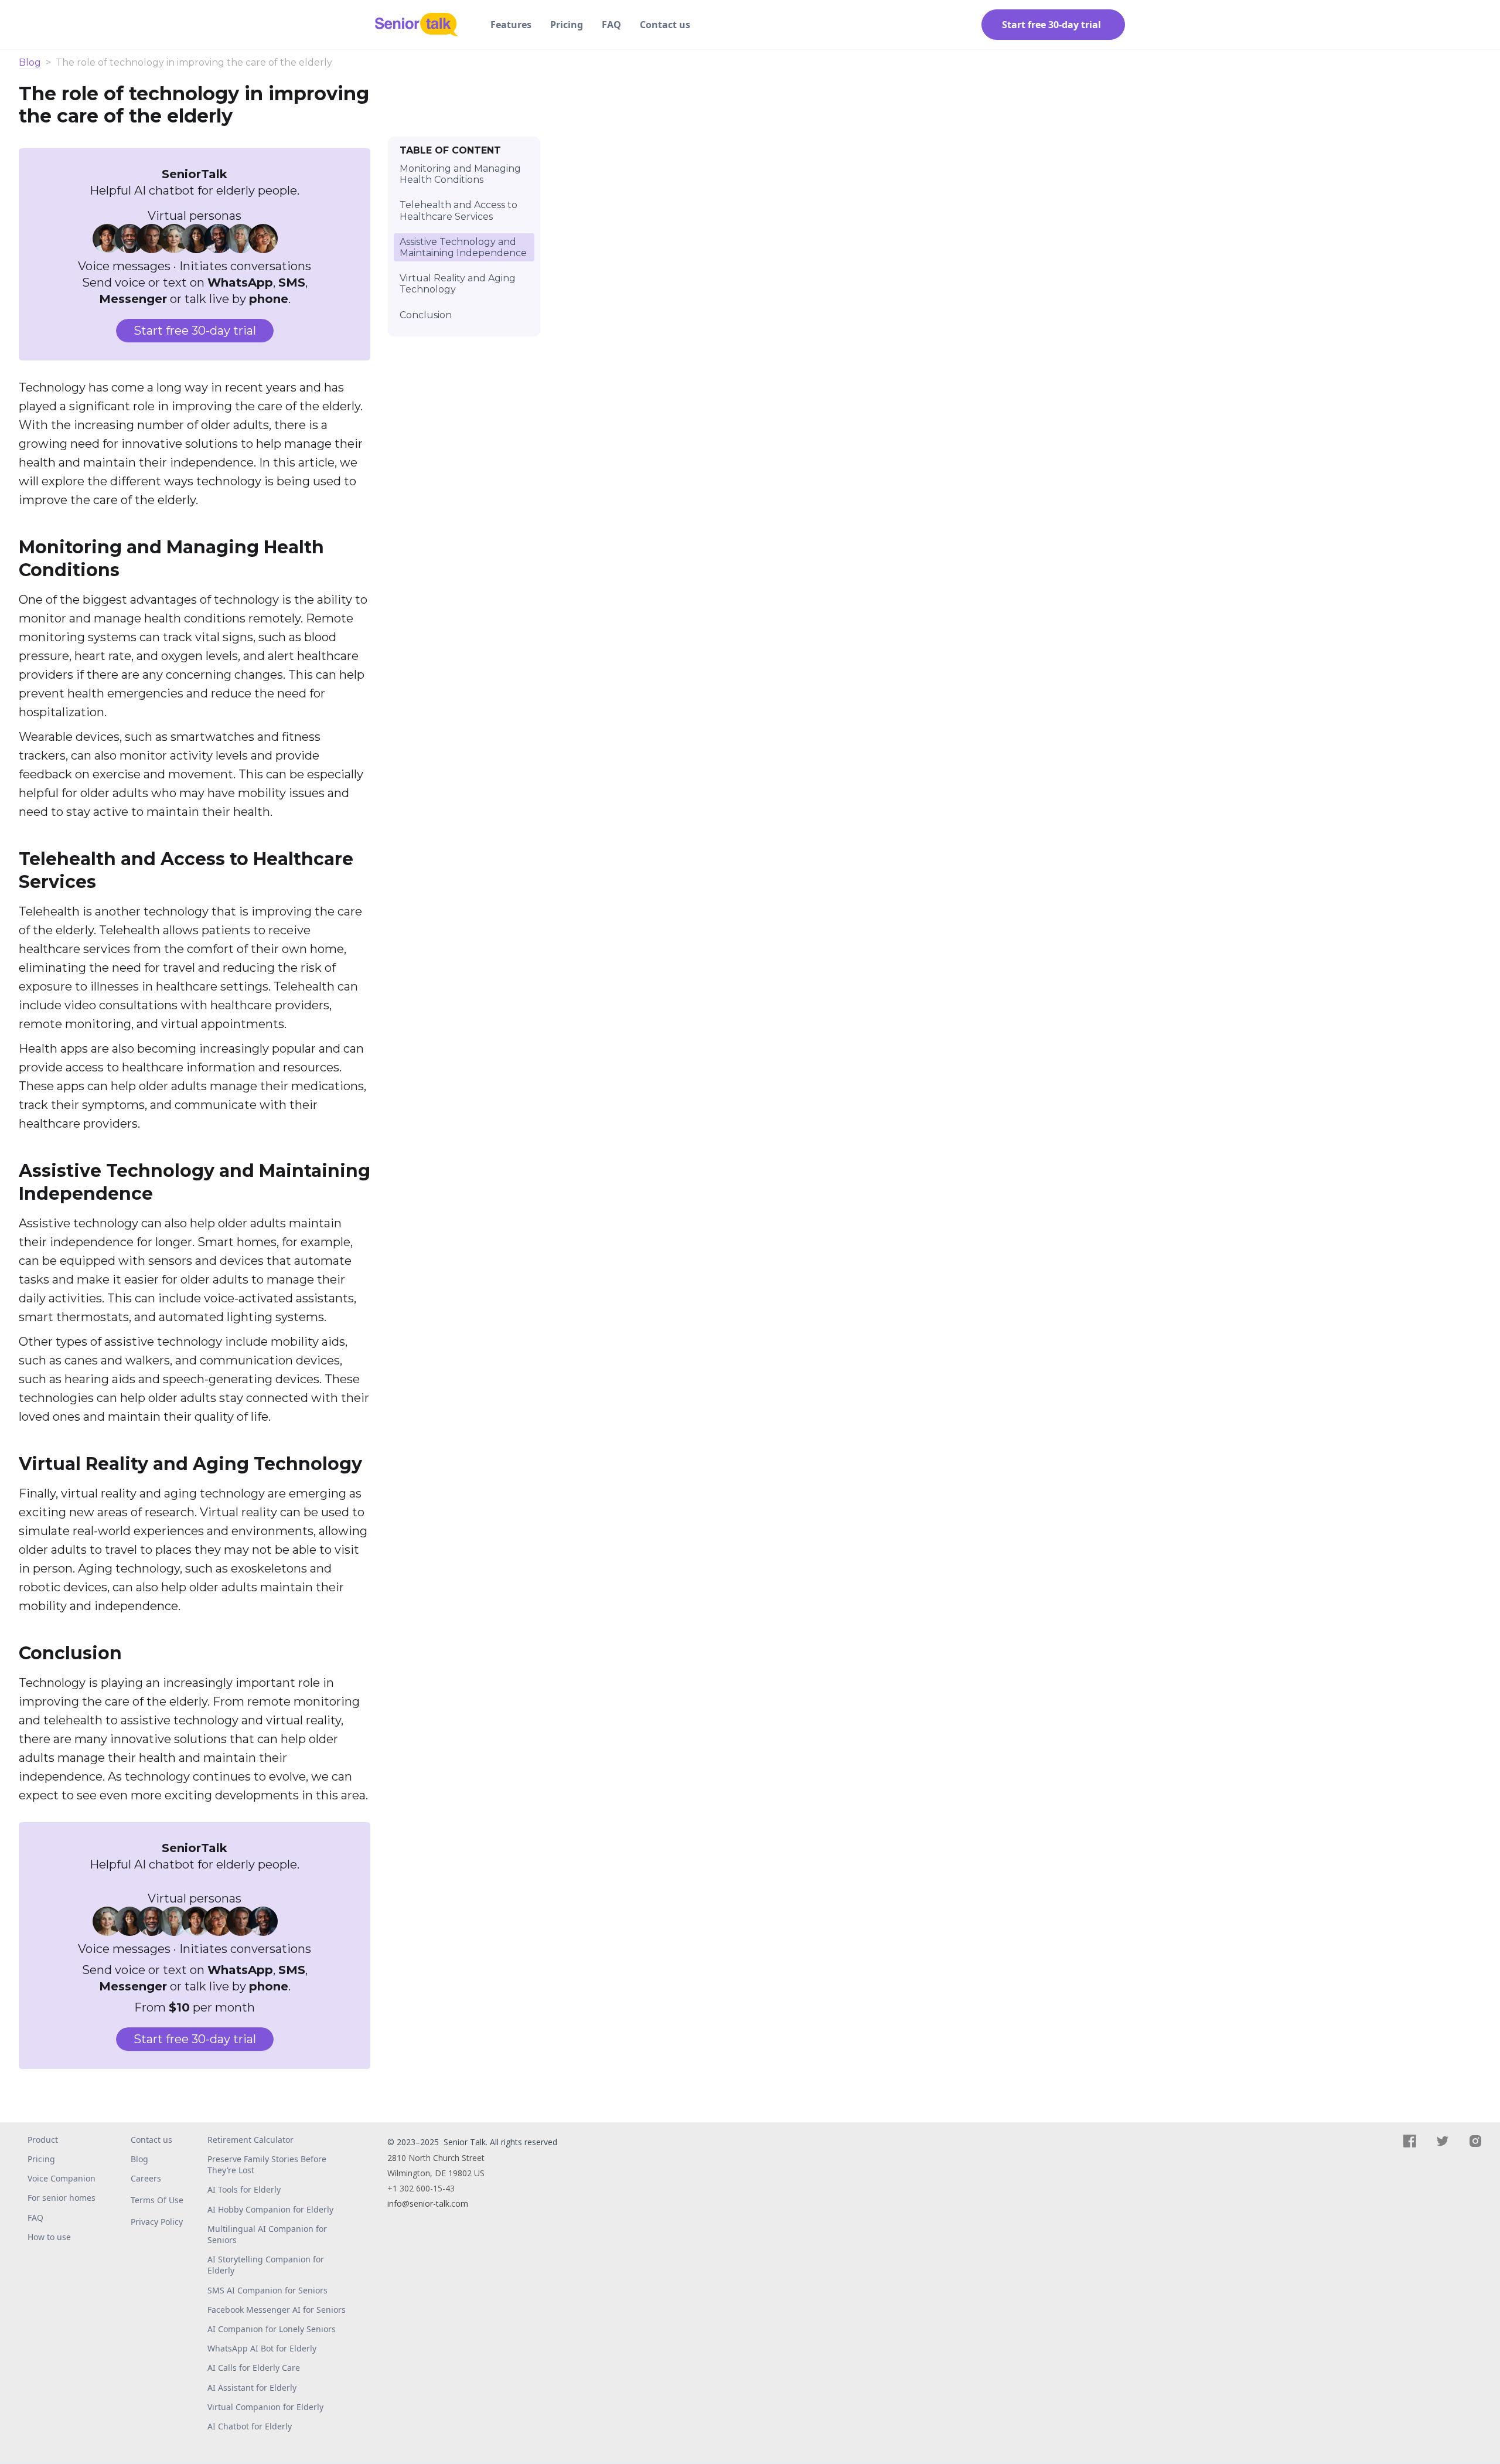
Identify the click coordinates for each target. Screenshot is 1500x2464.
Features (511, 25)
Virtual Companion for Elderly (265, 2407)
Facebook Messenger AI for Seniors (277, 2310)
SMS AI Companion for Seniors (267, 2290)
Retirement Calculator (250, 2140)
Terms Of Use (157, 2200)
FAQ (611, 25)
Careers (146, 2178)
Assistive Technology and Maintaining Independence (463, 247)
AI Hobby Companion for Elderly (270, 2209)
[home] (421, 25)
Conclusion (426, 314)
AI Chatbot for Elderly (250, 2426)
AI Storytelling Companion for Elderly (266, 2265)
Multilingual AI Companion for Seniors (267, 2234)
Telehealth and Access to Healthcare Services (458, 210)
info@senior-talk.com (428, 2203)
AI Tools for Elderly (244, 2189)
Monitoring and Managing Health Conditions (460, 174)
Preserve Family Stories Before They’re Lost (267, 2164)
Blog (30, 63)
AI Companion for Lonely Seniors (272, 2329)
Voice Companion (62, 2178)
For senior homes (62, 2198)
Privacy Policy (157, 2222)
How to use (49, 2237)
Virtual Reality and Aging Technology (458, 284)
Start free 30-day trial (195, 331)
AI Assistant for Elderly (252, 2388)
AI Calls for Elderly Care (254, 2368)
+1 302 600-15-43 (421, 2188)
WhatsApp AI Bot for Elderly (262, 2348)
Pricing (567, 25)
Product (43, 2140)
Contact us (665, 25)
